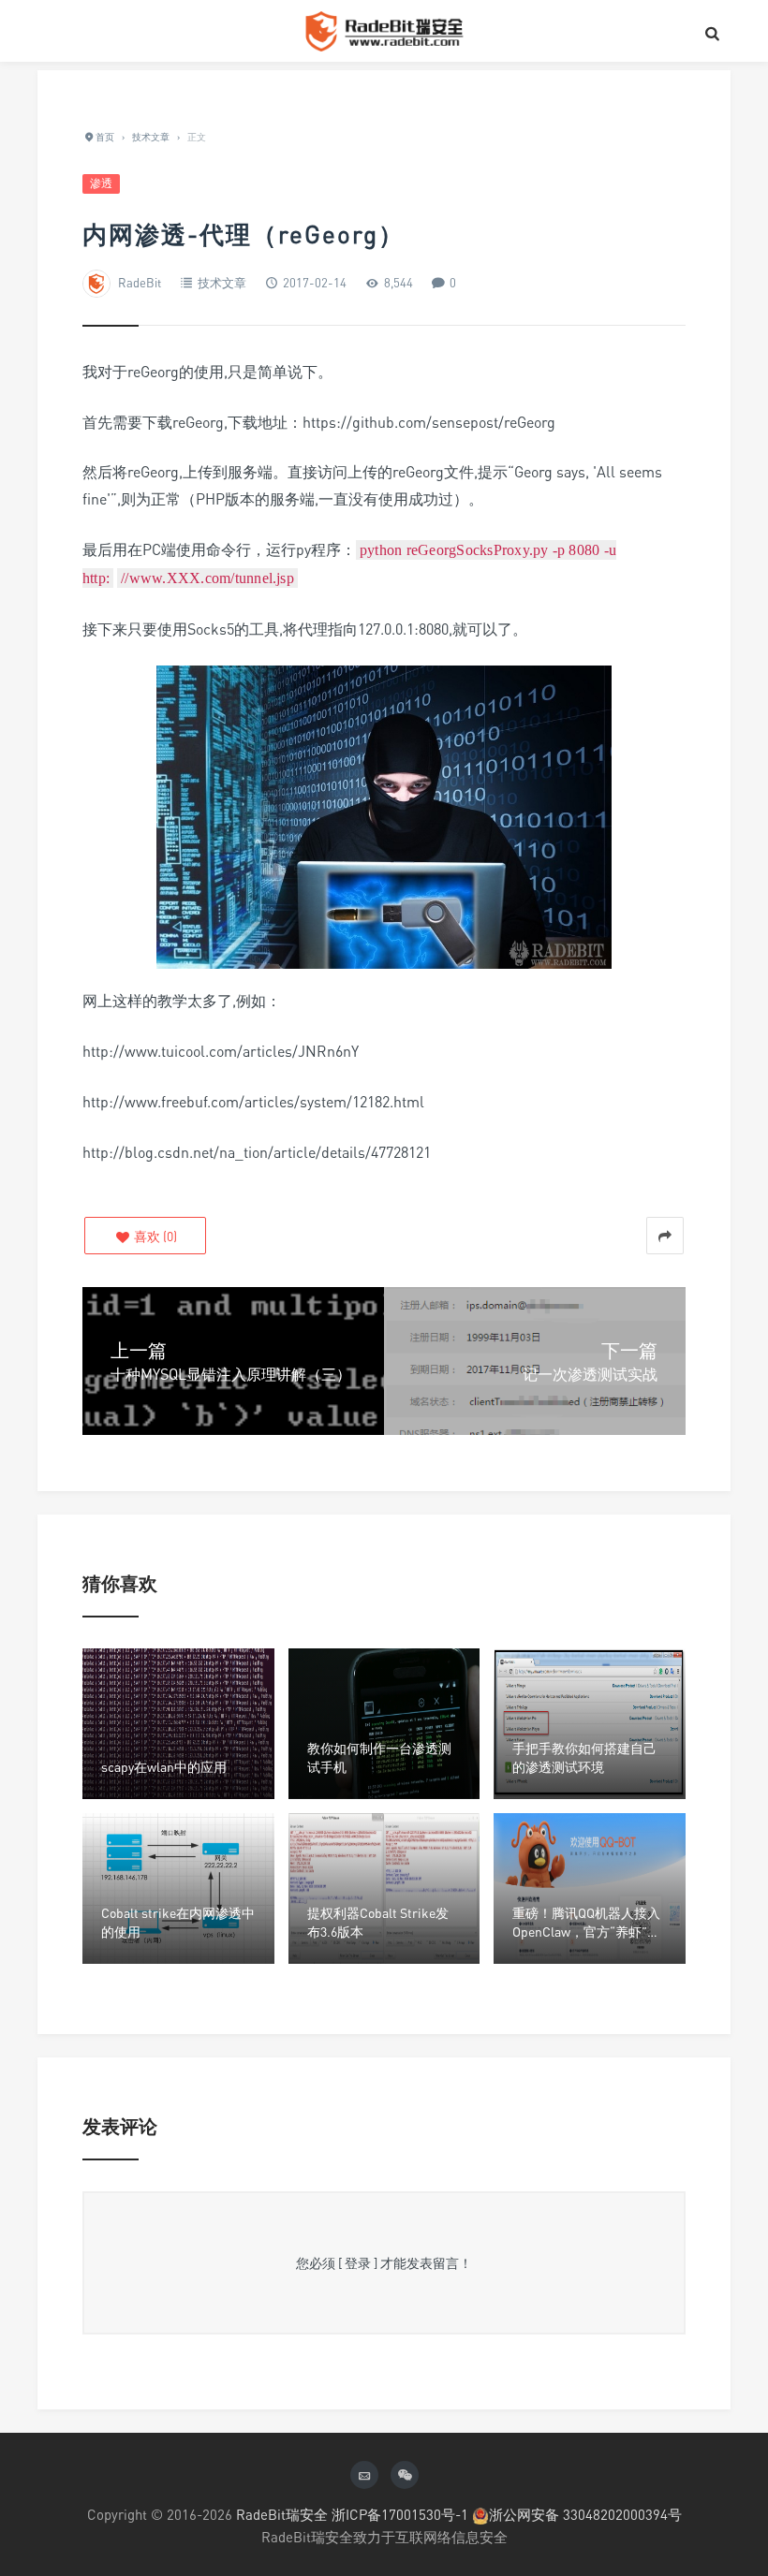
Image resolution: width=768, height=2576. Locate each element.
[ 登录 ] (358, 2263)
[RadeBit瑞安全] (384, 31)
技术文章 (222, 283)
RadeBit (140, 283)
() (154, 1236)
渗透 (101, 183)
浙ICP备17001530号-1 (400, 2514)
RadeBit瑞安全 (282, 2514)
